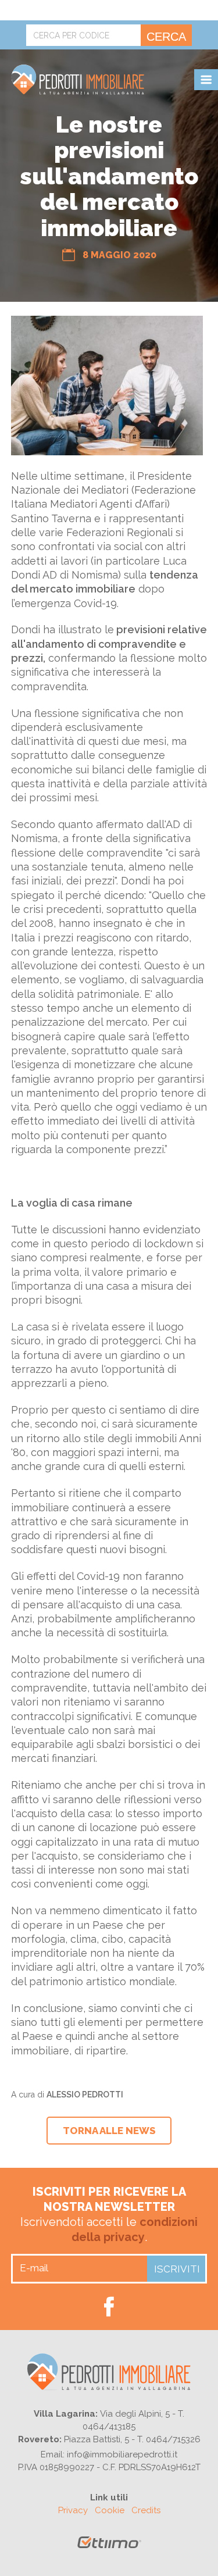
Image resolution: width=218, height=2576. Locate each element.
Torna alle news (109, 2131)
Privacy (73, 2510)
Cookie (110, 2510)
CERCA (166, 37)
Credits (146, 2510)
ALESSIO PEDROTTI (85, 2095)
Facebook (109, 2306)
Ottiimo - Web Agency (109, 2547)
